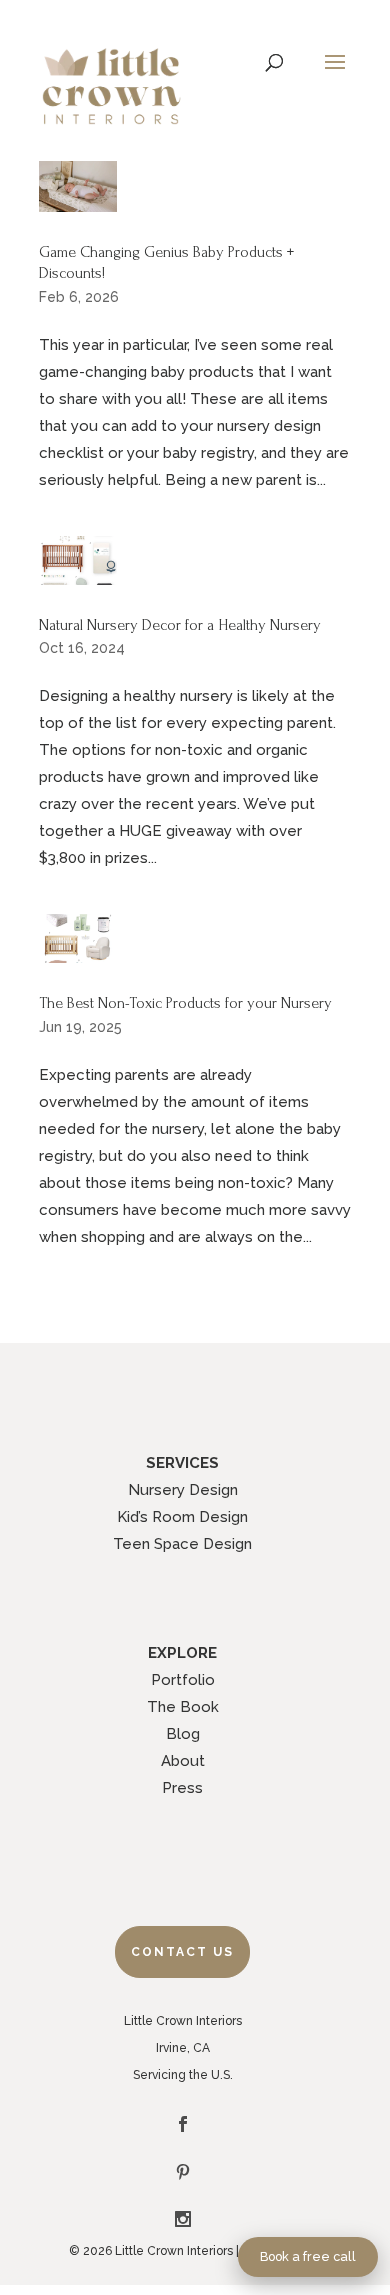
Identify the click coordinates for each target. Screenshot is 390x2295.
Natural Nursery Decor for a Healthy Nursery (180, 625)
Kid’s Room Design (182, 1517)
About (183, 1761)
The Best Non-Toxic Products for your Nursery (185, 1003)
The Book (183, 1707)
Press (182, 1788)
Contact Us (182, 1952)
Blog (183, 1734)
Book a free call (308, 2256)
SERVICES (182, 1463)
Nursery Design (183, 1490)
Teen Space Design (182, 1544)
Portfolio (183, 1680)
